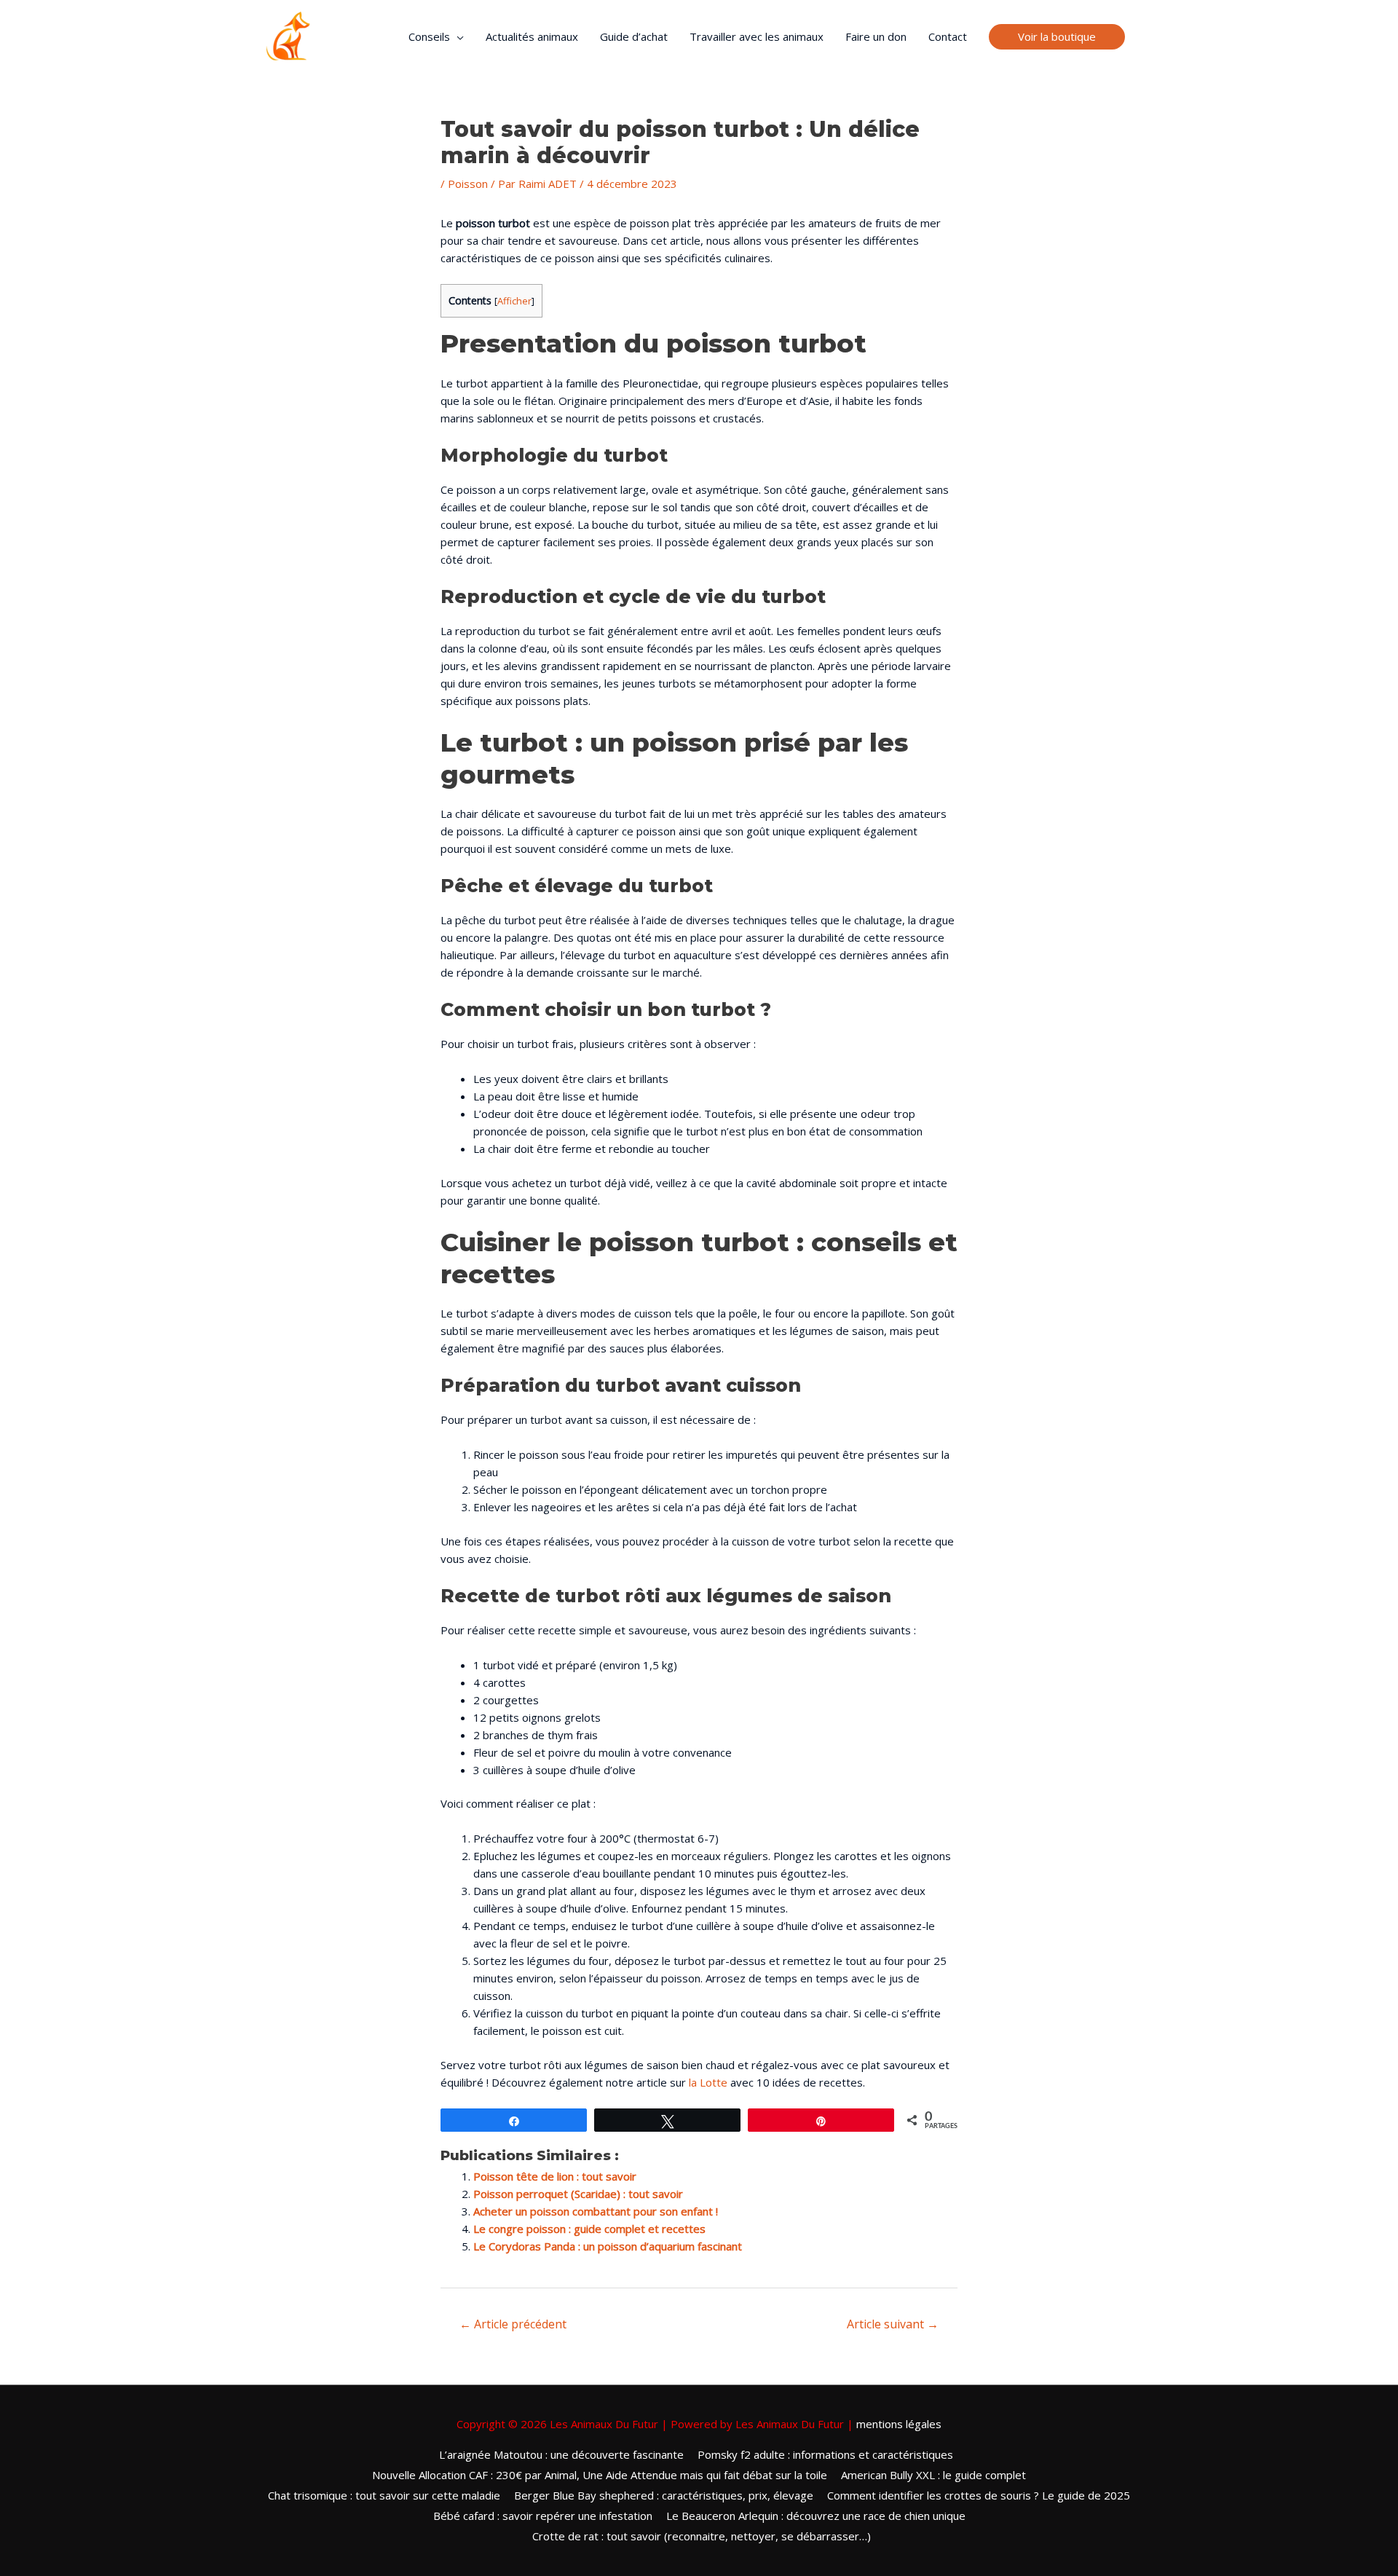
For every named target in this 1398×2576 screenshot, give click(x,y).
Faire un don (876, 36)
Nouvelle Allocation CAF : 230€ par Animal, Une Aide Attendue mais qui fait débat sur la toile (600, 2475)
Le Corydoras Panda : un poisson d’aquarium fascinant (608, 2246)
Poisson (468, 184)
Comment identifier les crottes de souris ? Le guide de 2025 (979, 2495)
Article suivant (893, 2324)
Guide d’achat (634, 36)
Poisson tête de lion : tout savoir (555, 2176)
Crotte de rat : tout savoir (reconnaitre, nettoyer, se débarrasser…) (702, 2536)
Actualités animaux (532, 36)
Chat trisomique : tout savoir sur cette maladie (384, 2495)
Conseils (429, 36)
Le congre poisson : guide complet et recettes (589, 2229)
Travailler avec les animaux (757, 36)
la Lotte (708, 2082)
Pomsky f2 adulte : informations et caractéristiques (825, 2454)
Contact (948, 36)
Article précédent (513, 2324)
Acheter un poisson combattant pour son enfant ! (596, 2211)
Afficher (514, 301)
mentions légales (899, 2424)
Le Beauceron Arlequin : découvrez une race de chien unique (816, 2516)
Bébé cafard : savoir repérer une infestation (543, 2516)
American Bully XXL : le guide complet (933, 2475)
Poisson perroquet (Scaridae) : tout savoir (578, 2194)
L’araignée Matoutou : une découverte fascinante (561, 2454)
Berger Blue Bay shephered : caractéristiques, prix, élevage (664, 2495)
